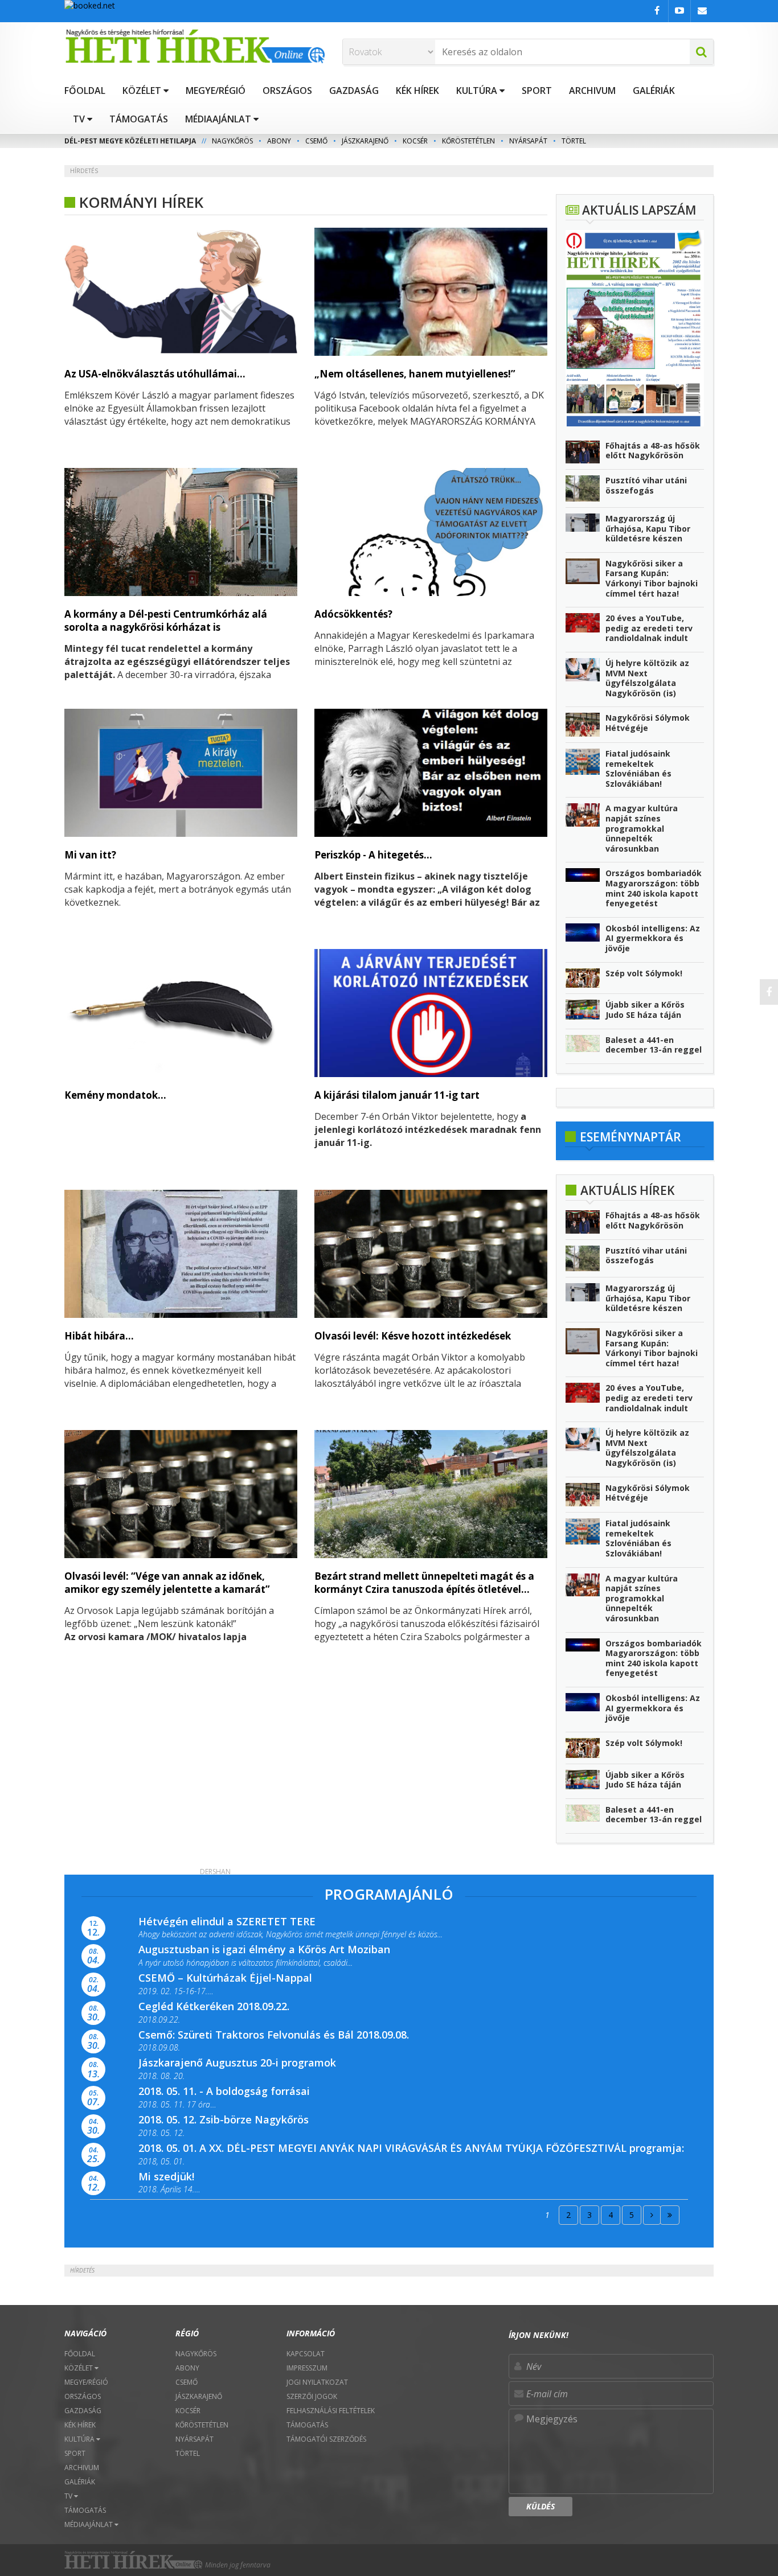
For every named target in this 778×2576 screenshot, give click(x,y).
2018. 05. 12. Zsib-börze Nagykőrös (224, 2119)
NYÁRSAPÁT (528, 141)
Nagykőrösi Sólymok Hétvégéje (648, 723)
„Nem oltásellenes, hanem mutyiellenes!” (415, 374)
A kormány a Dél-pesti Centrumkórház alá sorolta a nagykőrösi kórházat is (166, 621)
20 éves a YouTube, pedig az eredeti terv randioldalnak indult (649, 628)
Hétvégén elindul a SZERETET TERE (227, 1921)
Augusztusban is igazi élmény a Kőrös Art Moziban (264, 1949)
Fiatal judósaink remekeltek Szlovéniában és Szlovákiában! (638, 769)
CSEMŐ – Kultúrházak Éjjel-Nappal (225, 1978)
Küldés (540, 2506)
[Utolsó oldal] (670, 2215)
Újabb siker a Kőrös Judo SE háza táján (645, 1010)
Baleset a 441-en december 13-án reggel (654, 1045)
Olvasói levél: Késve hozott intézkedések (413, 1336)
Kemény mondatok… (115, 1095)
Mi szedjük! (166, 2176)
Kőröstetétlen (468, 141)
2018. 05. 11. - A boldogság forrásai (224, 2091)
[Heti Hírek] (195, 46)
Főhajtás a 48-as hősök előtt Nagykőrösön (653, 451)
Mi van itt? (90, 855)
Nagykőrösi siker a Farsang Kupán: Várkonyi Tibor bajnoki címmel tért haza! (652, 578)
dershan (215, 1872)
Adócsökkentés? (353, 614)
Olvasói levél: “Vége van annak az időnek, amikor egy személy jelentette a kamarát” (167, 1583)
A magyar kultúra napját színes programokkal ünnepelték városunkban (642, 828)
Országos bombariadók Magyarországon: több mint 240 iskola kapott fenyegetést (654, 888)
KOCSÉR (415, 141)
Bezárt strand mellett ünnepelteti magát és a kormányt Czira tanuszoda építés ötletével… (424, 1583)
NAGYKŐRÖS (232, 141)
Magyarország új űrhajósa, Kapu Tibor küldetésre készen (648, 528)
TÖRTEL (574, 141)
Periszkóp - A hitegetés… (373, 855)
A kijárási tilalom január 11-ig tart (397, 1095)
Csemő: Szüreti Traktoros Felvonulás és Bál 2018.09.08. (274, 2035)
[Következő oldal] (652, 2215)
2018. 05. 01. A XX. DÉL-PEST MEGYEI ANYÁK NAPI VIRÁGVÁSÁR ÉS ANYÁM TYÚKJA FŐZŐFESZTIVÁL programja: (411, 2148)
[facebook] (769, 992)
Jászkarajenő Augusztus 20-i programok (237, 2063)
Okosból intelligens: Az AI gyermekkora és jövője (653, 938)
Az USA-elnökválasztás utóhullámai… (155, 374)
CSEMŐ (316, 141)
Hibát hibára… (99, 1336)
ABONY (279, 141)
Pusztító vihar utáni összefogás (646, 485)
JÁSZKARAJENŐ (365, 141)
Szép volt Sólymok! (644, 973)
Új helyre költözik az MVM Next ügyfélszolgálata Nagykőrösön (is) (647, 678)
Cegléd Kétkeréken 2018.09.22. (214, 2006)
